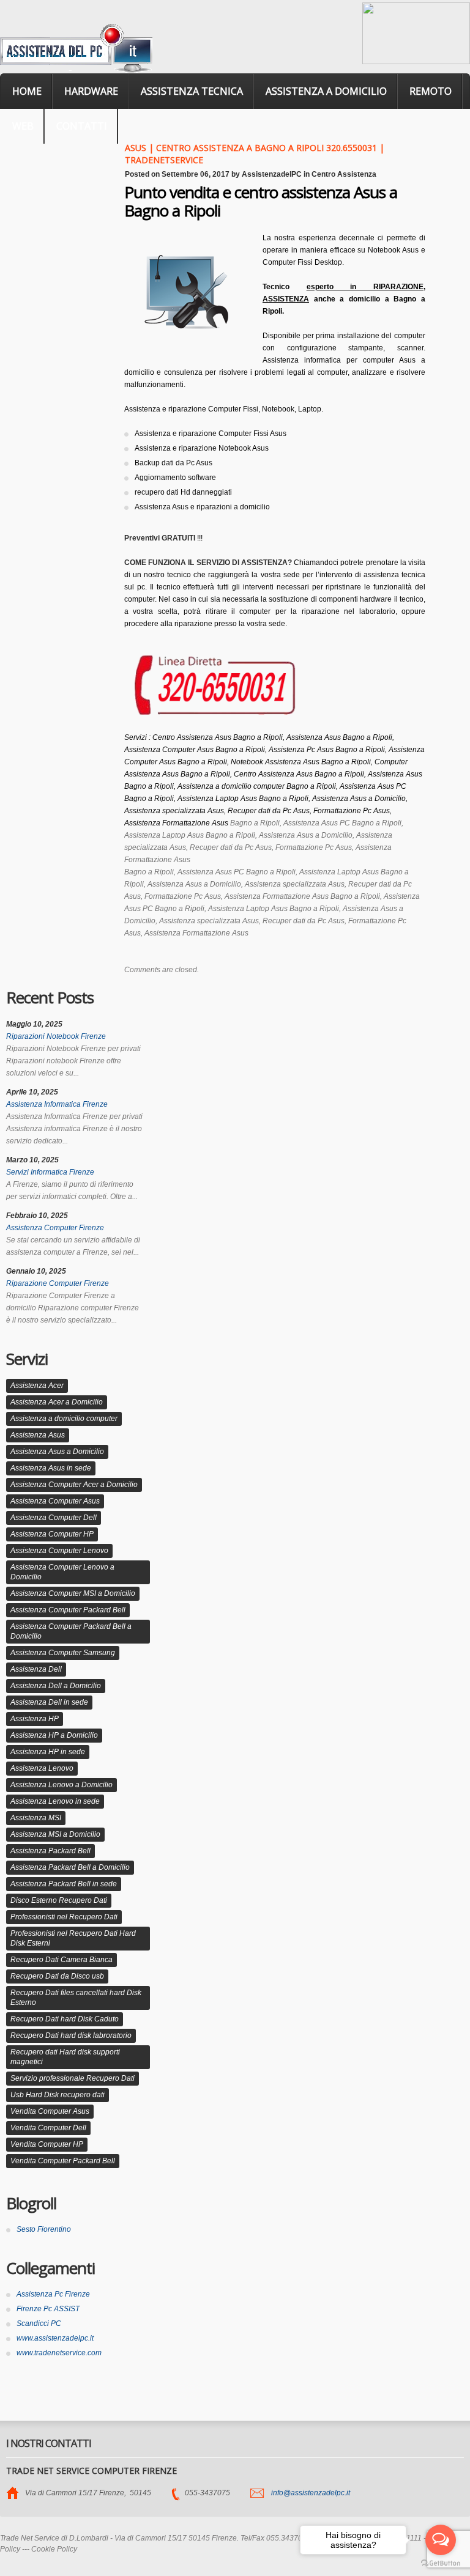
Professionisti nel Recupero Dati (64, 1917)
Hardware (91, 91)
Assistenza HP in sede (48, 1752)
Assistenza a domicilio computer (64, 1419)
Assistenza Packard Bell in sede (64, 1884)
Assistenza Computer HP (52, 1534)
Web (23, 126)
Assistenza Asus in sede (51, 1468)
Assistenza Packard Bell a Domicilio (70, 1867)
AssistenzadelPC (272, 174)
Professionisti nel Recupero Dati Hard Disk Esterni (73, 1938)
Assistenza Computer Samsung (63, 1653)
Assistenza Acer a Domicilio (57, 1402)
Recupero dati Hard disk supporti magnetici (65, 2057)
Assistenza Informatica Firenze (57, 1104)
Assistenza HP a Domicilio (54, 1735)
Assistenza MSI (36, 1818)
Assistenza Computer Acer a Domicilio (74, 1485)
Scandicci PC (39, 2323)
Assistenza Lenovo (42, 1768)
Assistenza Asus (38, 1435)
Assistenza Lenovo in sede (55, 1801)
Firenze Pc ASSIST (48, 2309)
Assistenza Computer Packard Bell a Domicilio (71, 1631)
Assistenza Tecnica (192, 91)
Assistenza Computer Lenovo (59, 1551)
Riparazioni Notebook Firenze (56, 1036)
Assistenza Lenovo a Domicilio (62, 1785)
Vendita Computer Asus (50, 2111)
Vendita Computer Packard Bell (63, 2161)
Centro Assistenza (344, 174)
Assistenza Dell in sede (49, 1702)
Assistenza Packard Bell (50, 1851)
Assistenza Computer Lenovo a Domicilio (62, 1572)
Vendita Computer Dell (48, 2128)
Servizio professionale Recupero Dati (73, 2078)
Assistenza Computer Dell (54, 1518)
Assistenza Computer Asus (55, 1501)
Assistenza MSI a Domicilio (55, 1834)
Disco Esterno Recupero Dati (59, 1900)
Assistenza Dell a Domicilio (56, 1686)
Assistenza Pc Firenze (53, 2294)
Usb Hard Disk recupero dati (58, 2095)
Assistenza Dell (36, 1669)
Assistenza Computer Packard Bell (68, 1610)
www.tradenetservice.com (59, 2353)
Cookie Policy (54, 2549)
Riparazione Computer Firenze (58, 1283)
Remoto (431, 91)
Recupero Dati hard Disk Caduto (65, 2019)
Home (27, 91)
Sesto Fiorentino (44, 2229)
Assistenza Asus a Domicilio (57, 1452)
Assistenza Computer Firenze (55, 1228)
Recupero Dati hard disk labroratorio (71, 2035)
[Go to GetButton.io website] (441, 2563)
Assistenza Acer (37, 1386)
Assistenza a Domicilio (326, 91)
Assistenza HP (35, 1719)
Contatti (82, 126)
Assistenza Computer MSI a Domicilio (73, 1593)
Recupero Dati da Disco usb (57, 1976)
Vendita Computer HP (47, 2144)
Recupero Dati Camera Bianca (62, 1960)
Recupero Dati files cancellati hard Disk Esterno (76, 1998)
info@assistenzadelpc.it (311, 2493)
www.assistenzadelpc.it (55, 2338)
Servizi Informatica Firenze (50, 1172)
